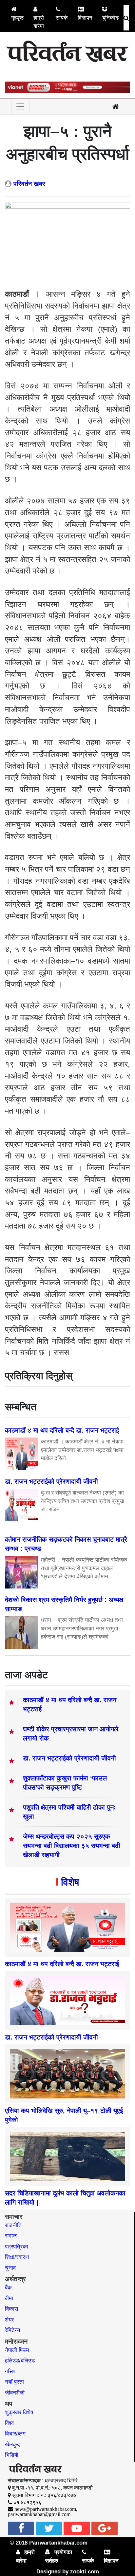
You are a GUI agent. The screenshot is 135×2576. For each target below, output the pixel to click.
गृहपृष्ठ (17, 18)
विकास (11, 2309)
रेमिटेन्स (12, 2330)
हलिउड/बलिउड (20, 2361)
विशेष (70, 1882)
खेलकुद (12, 2444)
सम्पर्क (62, 18)
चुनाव (10, 2268)
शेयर (9, 2320)
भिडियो (12, 2455)
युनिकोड (110, 18)
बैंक (8, 2288)
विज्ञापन (85, 18)
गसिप (10, 2371)
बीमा (9, 2298)
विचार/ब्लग (15, 2434)
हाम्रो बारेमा (39, 22)
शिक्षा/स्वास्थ (17, 2257)
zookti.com (85, 2572)
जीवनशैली (15, 2393)
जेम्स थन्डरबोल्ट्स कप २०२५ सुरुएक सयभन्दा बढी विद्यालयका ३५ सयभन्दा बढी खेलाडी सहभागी (72, 1846)
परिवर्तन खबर (29, 184)
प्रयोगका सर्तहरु (59, 2557)
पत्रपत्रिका (17, 2247)
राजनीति (13, 2225)
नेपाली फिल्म (17, 2350)
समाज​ (11, 2236)
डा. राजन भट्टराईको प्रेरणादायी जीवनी (69, 1758)
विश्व (9, 2423)
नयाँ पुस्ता (14, 2382)
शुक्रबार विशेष (19, 2412)
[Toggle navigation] (20, 106)
